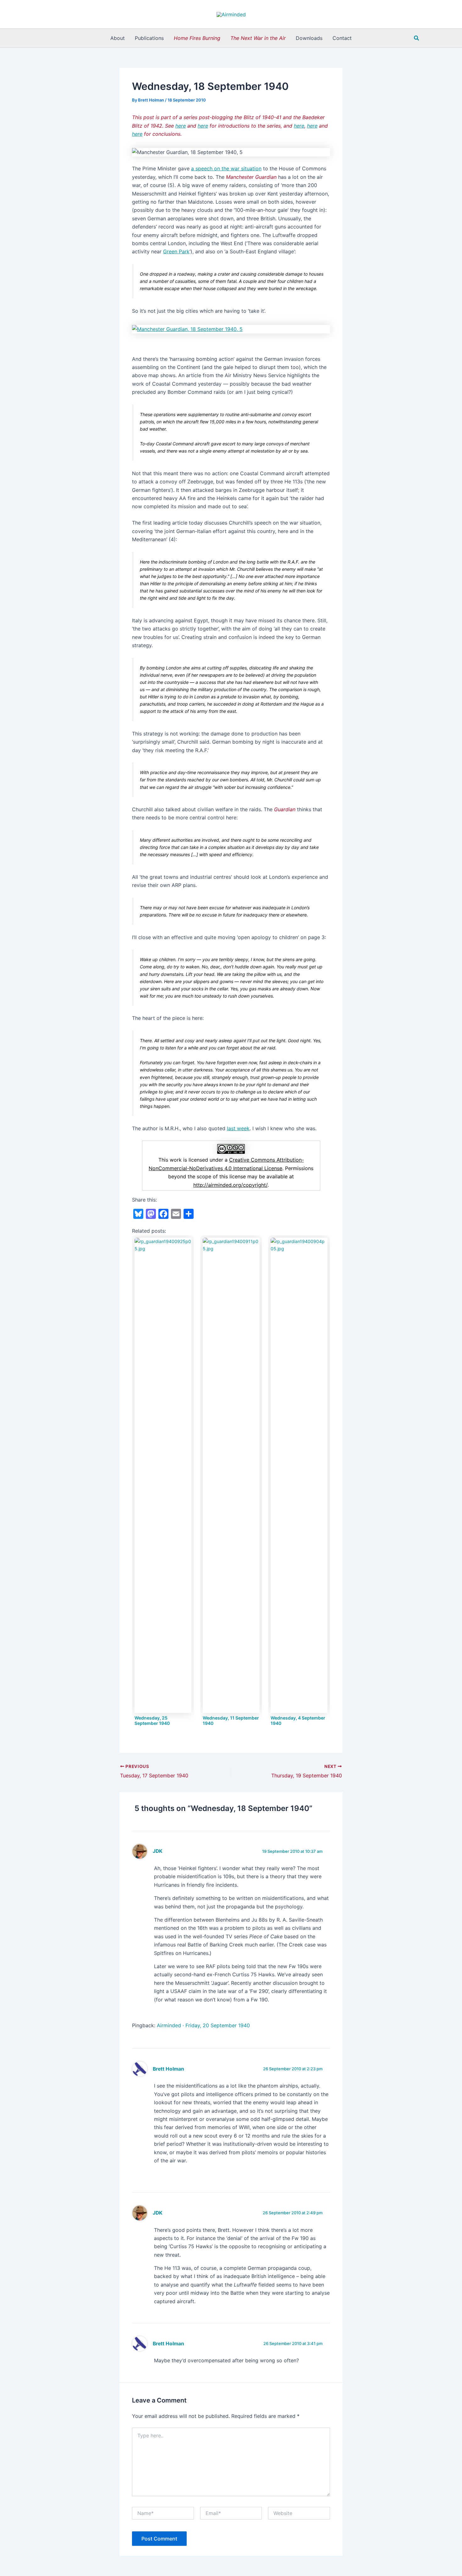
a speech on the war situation (226, 168)
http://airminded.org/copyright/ (230, 1185)
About (118, 38)
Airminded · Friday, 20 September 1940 (203, 2025)
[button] (417, 38)
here (203, 126)
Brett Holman (168, 2069)
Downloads (309, 38)
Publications (149, 38)
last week (238, 1128)
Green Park (176, 251)
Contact (342, 38)
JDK (158, 1851)
